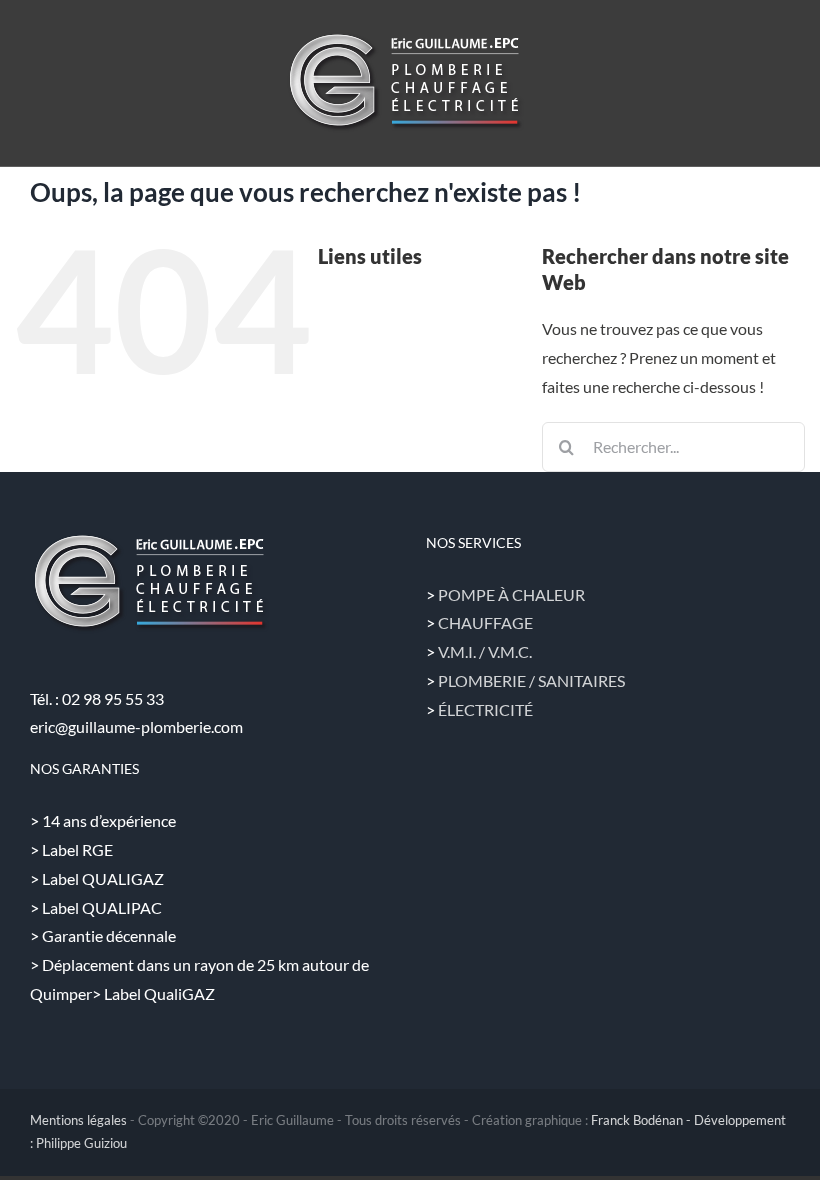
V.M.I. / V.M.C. (485, 651)
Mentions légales (78, 1120)
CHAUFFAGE (485, 622)
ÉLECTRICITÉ (485, 709)
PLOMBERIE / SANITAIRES (531, 680)
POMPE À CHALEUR (511, 594)
